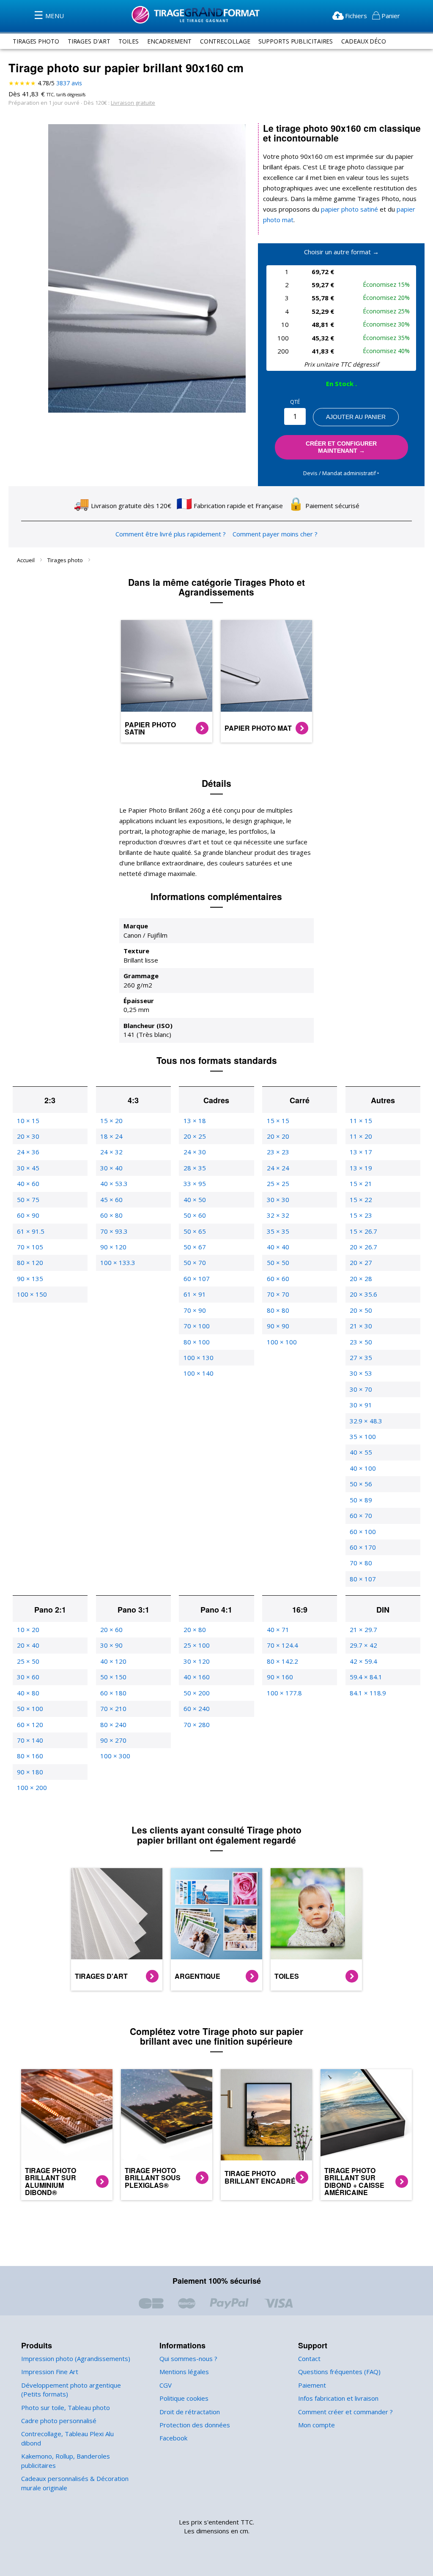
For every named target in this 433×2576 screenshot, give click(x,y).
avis (69, 83)
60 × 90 (28, 1215)
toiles (128, 41)
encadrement (169, 41)
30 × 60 (28, 1677)
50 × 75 (28, 1200)
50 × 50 (278, 1262)
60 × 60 (278, 1278)
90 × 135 (30, 1278)
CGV (166, 2385)
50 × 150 (113, 1677)
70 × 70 (278, 1294)
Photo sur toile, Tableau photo (66, 2407)
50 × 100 (30, 1708)
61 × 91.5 (31, 1231)
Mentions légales (184, 2372)
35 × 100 (363, 1436)
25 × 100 (197, 1645)
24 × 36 (28, 1152)
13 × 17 (361, 1152)
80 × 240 (113, 1725)
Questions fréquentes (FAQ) (339, 2372)
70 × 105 (30, 1247)
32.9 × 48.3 (366, 1421)
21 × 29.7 (363, 1629)
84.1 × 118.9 (368, 1693)
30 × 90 (111, 1645)
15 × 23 (361, 1215)
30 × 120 (197, 1661)
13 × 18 (195, 1121)
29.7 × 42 (363, 1645)
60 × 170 (363, 1547)
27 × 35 (361, 1357)
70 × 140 (30, 1740)
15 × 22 (361, 1200)
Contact (309, 2358)
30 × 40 (111, 1168)
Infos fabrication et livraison (338, 2398)
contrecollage (225, 41)
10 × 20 (28, 1629)
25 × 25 (278, 1183)
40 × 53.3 (114, 1183)
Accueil (26, 560)
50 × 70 (195, 1262)
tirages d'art (89, 41)
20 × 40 (28, 1645)
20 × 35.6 (363, 1294)
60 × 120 (30, 1725)
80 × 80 (278, 1310)
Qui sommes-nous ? (188, 2358)
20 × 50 (361, 1310)
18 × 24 (111, 1136)
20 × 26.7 (363, 1247)
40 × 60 (28, 1183)
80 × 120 (30, 1262)
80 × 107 (363, 1579)
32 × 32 (278, 1215)
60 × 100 (363, 1531)
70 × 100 (197, 1326)
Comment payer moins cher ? (275, 534)
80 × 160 (30, 1756)
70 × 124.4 (282, 1645)
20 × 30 (28, 1136)
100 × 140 (199, 1373)
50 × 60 (195, 1215)
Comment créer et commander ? (345, 2412)
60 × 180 (113, 1693)
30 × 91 (361, 1405)
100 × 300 (115, 1756)
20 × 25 (195, 1136)
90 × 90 (278, 1326)
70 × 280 (197, 1725)
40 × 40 (278, 1247)
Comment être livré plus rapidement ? (171, 534)
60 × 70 (361, 1515)
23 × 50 (361, 1342)
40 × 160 (197, 1677)
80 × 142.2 (282, 1661)
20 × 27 (361, 1262)
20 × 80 (195, 1629)
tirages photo (36, 41)
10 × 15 (28, 1121)
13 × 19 (361, 1168)
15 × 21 (361, 1183)
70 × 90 (195, 1310)
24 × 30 (195, 1152)
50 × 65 (195, 1231)
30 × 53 (361, 1373)
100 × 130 (199, 1357)
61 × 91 (195, 1294)
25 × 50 (28, 1661)
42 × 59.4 (363, 1661)
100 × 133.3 (118, 1262)
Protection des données (195, 2425)
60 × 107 (197, 1278)
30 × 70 (361, 1389)
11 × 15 (361, 1121)
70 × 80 (361, 1563)
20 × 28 (361, 1278)
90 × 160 (280, 1677)
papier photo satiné (349, 209)
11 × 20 (361, 1136)
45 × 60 (111, 1200)
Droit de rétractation (190, 2412)
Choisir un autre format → (341, 252)
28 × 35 (195, 1168)
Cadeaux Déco (364, 41)
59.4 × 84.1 (366, 1677)
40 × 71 (278, 1629)
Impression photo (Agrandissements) (76, 2358)
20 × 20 (278, 1136)
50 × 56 (361, 1484)
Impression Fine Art (50, 2372)
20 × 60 (111, 1629)
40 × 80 (28, 1693)
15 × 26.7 (363, 1231)
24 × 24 (278, 1168)
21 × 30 (361, 1326)
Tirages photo (66, 560)
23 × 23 (278, 1152)
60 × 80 (111, 1215)
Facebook (173, 2438)
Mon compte (317, 2425)
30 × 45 (28, 1168)
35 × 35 (278, 1231)
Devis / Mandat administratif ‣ (341, 473)
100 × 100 (282, 1342)
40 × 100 (363, 1468)
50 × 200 (197, 1693)
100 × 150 (32, 1294)
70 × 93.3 (114, 1231)
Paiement (312, 2385)
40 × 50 (195, 1200)
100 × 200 (32, 1787)
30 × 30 (278, 1200)
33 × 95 (195, 1183)
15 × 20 (111, 1121)
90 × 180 (30, 1772)
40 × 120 (113, 1661)
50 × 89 (361, 1500)
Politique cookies (184, 2398)
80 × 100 (197, 1342)
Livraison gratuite (133, 103)
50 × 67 (195, 1247)
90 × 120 (113, 1247)
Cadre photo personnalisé (59, 2421)
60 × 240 (197, 1708)
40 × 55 (361, 1452)
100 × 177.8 (284, 1693)
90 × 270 (113, 1740)
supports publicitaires (296, 41)
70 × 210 (113, 1708)
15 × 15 (278, 1121)
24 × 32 (111, 1152)
